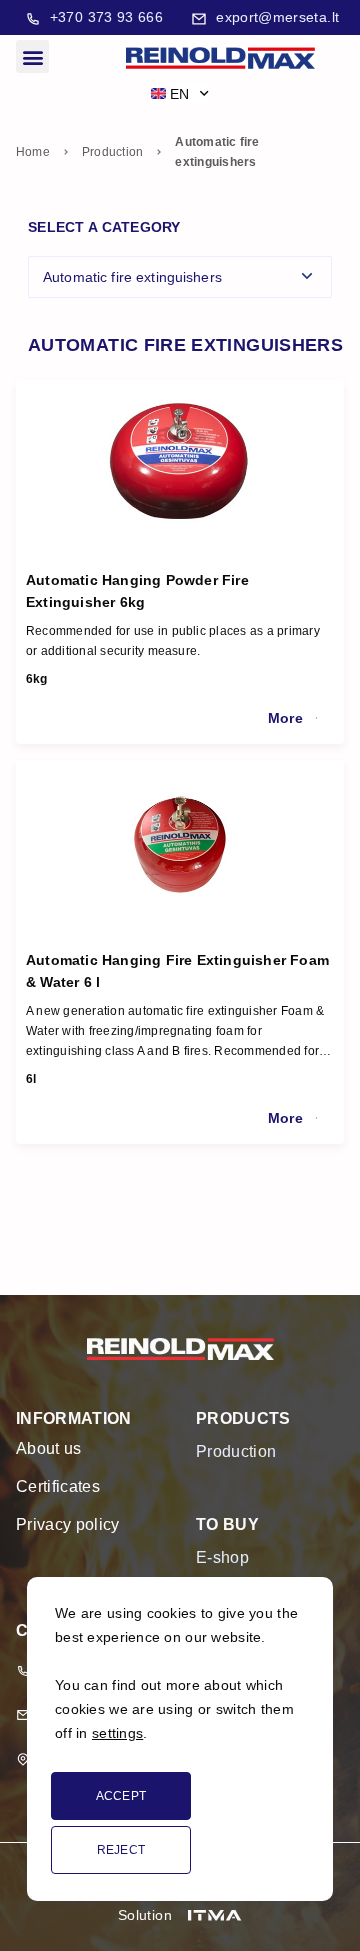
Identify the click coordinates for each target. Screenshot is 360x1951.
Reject (121, 1850)
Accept (121, 1796)
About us (49, 1448)
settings (117, 1733)
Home (33, 152)
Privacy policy (67, 1524)
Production (112, 152)
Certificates (58, 1486)
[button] (32, 56)
